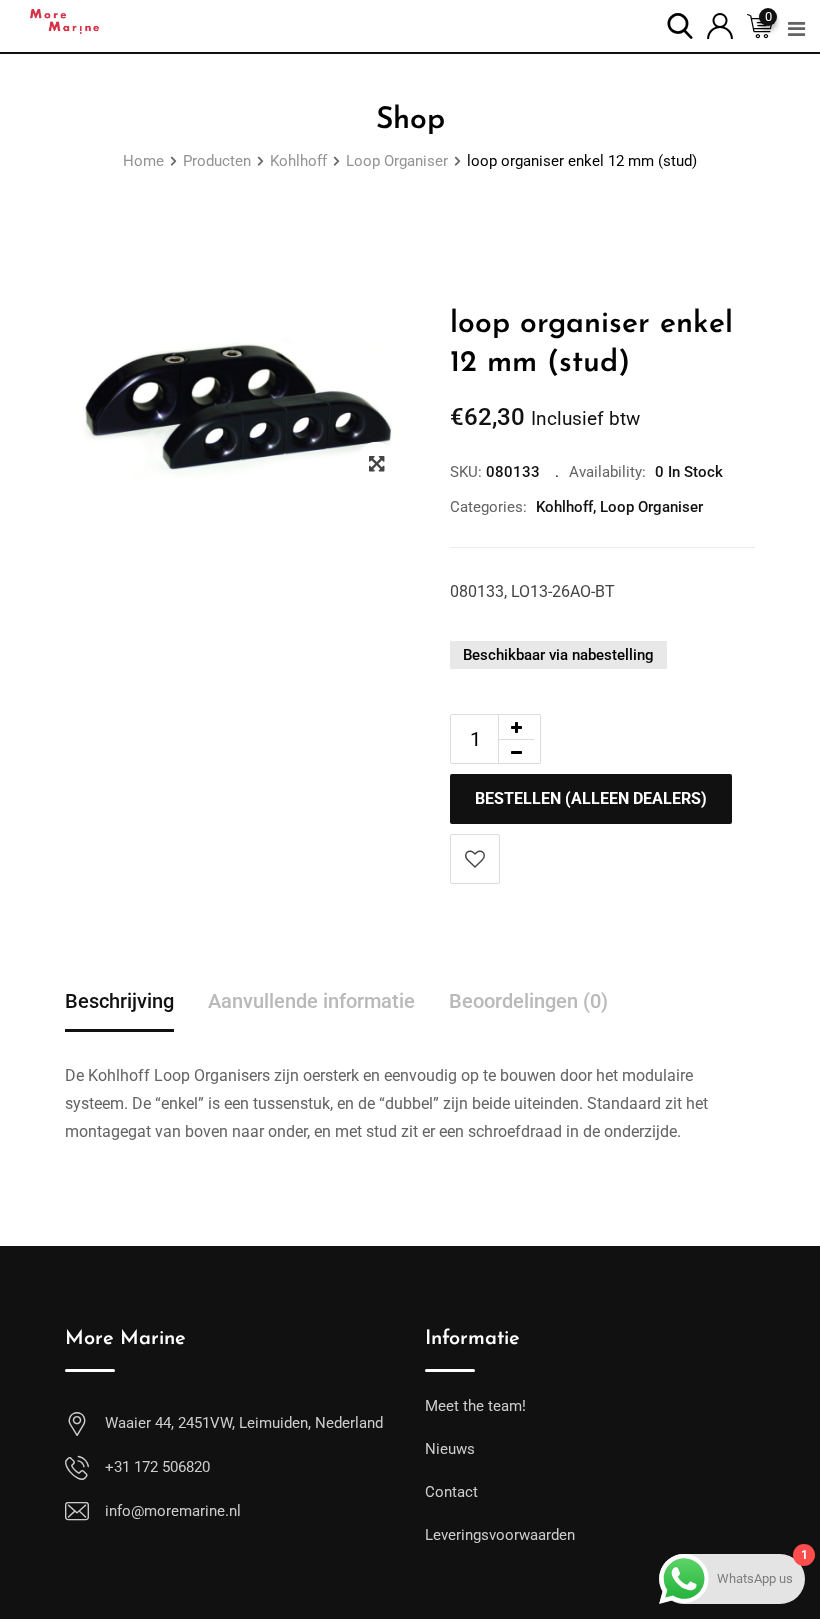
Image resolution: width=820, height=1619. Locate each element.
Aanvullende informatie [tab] (311, 1001)
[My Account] (720, 24)
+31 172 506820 (157, 1467)
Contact (451, 1492)
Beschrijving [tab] (119, 1001)
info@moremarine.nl (173, 1511)
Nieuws (450, 1449)
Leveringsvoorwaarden (500, 1535)
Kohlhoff (564, 507)
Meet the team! (475, 1406)
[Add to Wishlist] (475, 859)
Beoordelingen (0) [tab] (528, 1001)
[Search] (680, 24)
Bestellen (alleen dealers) (591, 798)
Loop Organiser (651, 507)
